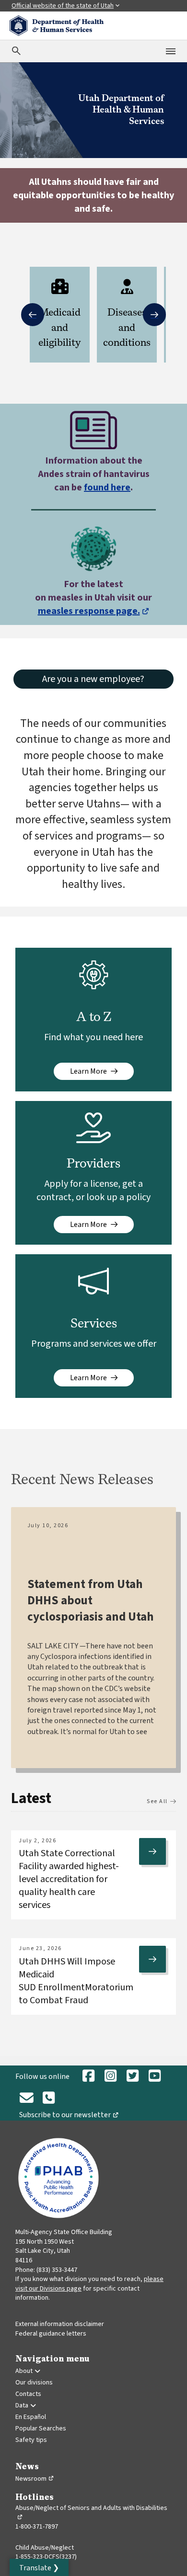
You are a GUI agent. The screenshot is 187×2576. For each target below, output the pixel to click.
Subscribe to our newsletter (71, 2116)
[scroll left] (33, 315)
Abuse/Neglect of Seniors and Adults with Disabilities (91, 2513)
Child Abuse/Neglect (45, 2548)
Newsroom (35, 2479)
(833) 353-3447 (57, 2270)
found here (107, 488)
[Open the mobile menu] (171, 51)
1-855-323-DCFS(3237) (46, 2557)
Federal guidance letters (51, 2334)
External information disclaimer (60, 2324)
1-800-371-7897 (37, 2527)
